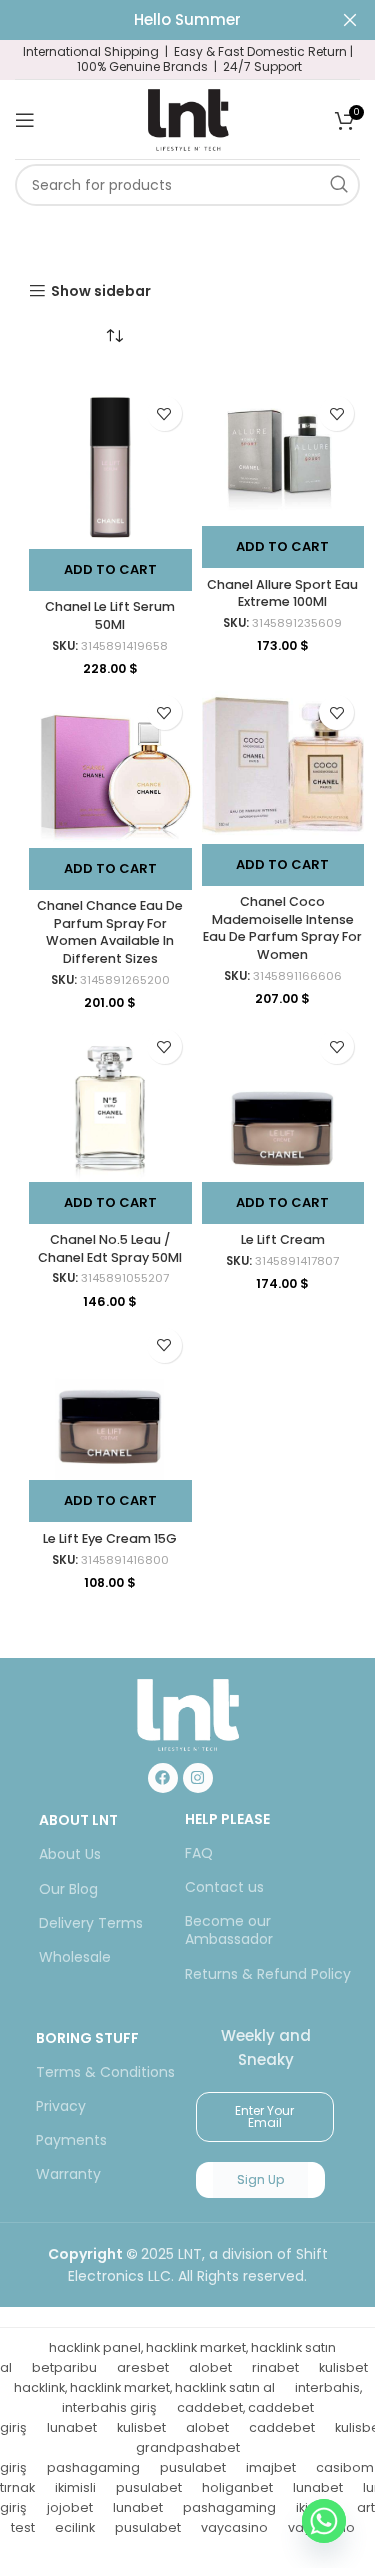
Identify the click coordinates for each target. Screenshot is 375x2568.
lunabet (72, 2427)
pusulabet (193, 2467)
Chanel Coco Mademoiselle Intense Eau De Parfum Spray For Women (282, 928)
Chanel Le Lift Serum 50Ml (110, 615)
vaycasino (234, 2527)
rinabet (275, 2367)
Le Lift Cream (283, 1239)
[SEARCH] (339, 185)
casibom (345, 2467)
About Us (70, 1854)
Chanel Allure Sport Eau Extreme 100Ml (282, 593)
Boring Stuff (87, 2038)
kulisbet (343, 2367)
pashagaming (93, 2467)
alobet (210, 2367)
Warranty (68, 2174)
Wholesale (75, 1957)
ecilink (75, 2527)
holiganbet (237, 2487)
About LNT (78, 1820)
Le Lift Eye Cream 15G (110, 1538)
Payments (71, 2140)
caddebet (282, 2427)
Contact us (224, 1887)
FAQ (199, 1853)
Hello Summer (187, 19)
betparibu (64, 2367)
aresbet (143, 2367)
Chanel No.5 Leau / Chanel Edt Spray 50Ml (110, 1248)
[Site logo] (188, 118)
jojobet (70, 2507)
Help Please (227, 1819)
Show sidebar (101, 291)
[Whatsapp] (324, 2521)
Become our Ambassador (229, 1930)
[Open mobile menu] (25, 120)
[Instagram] (198, 1778)
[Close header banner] (350, 20)
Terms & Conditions (105, 2072)
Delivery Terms (91, 1923)
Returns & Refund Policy (268, 1974)
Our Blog (68, 1889)
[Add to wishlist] (164, 413)
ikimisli (75, 2487)
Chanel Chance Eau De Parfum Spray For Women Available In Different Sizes (110, 932)
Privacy (61, 2106)
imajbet (271, 2467)
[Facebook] (163, 1778)
